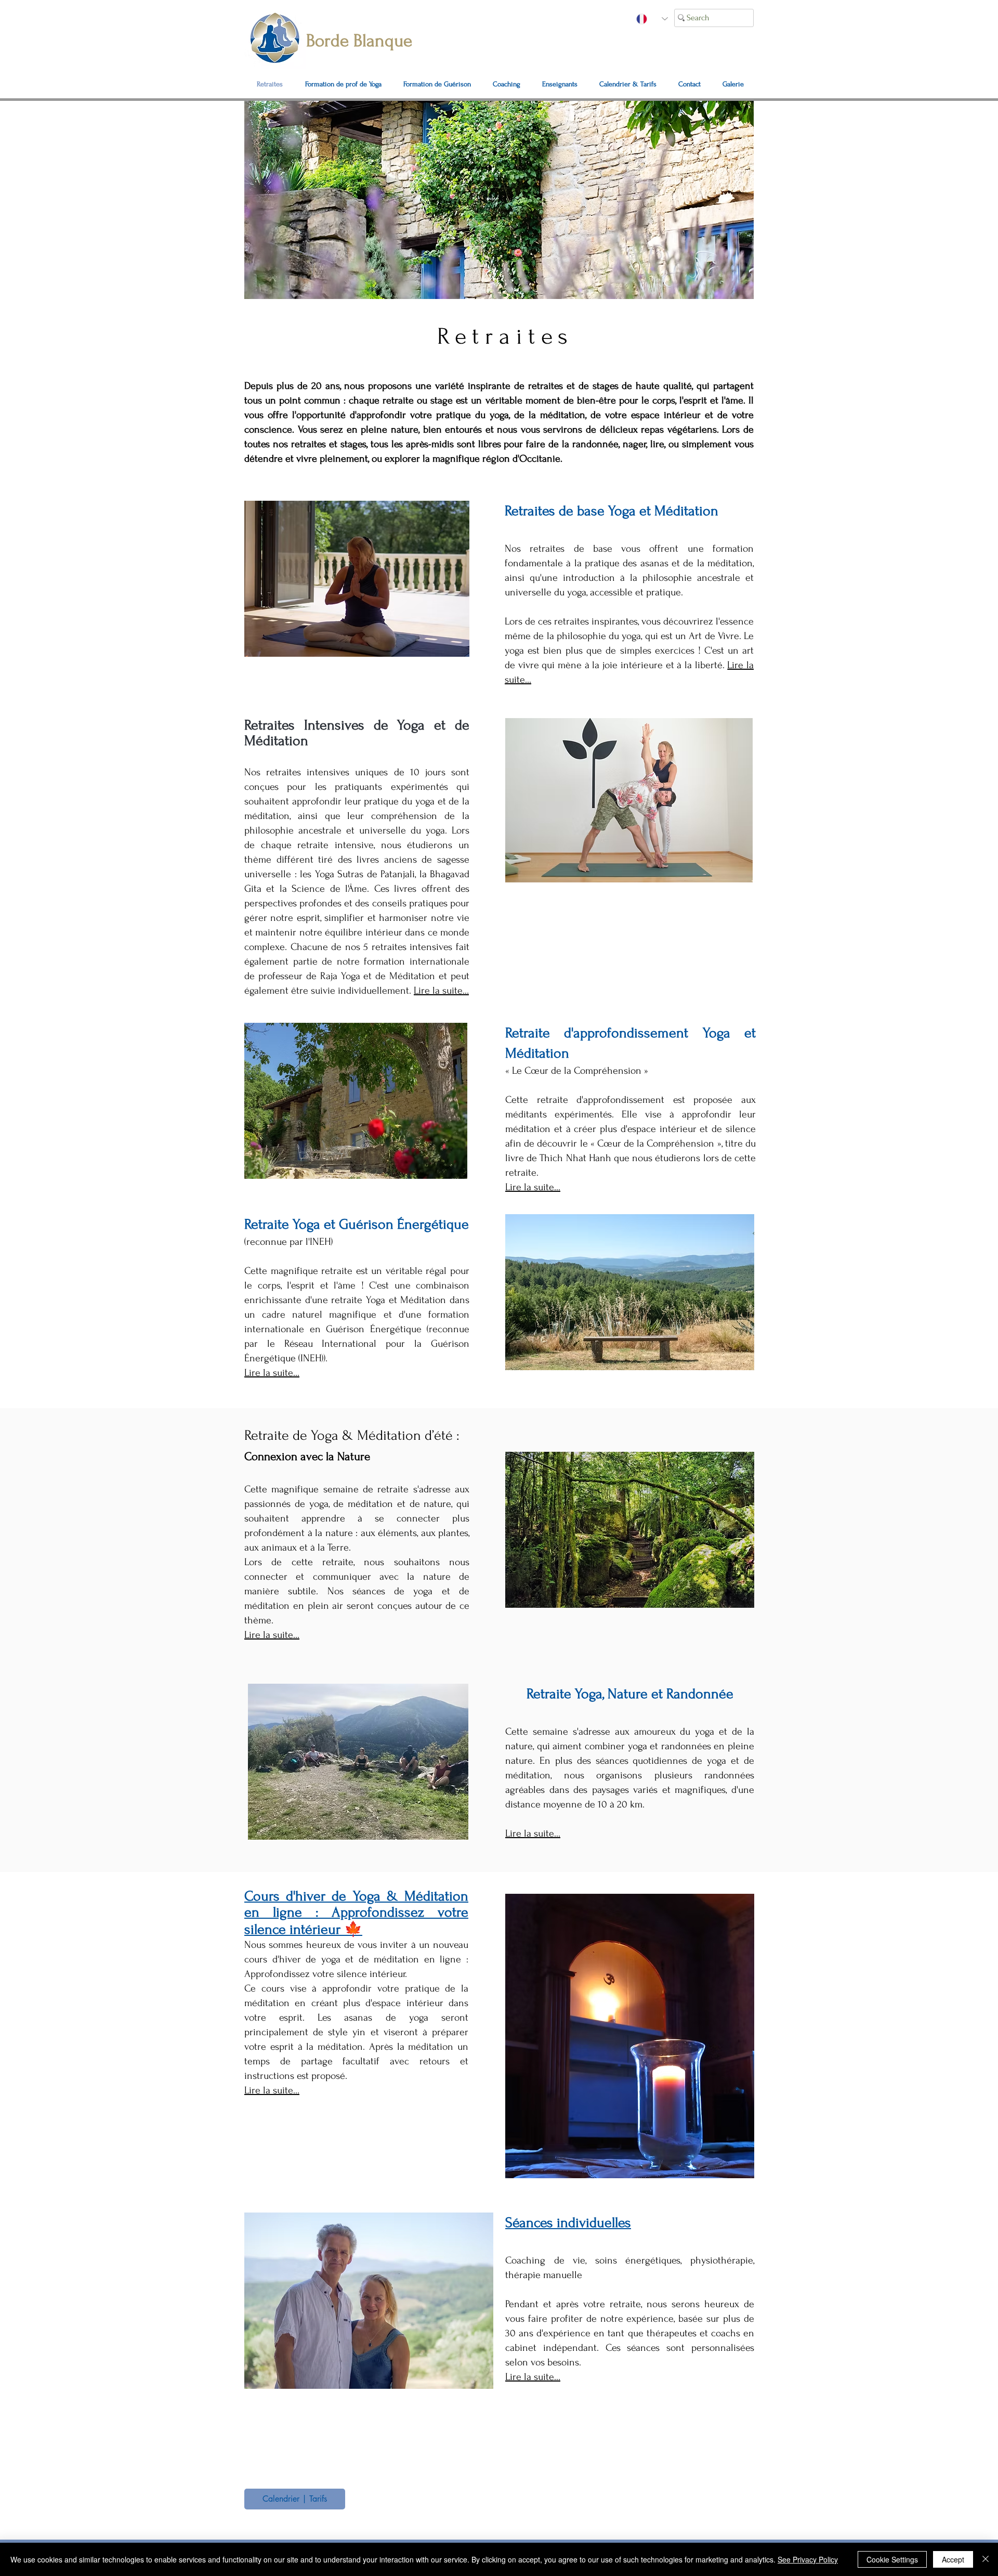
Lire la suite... (533, 1187)
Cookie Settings (892, 2559)
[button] (690, 84)
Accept (953, 2559)
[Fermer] (986, 2559)
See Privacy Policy (808, 2559)
